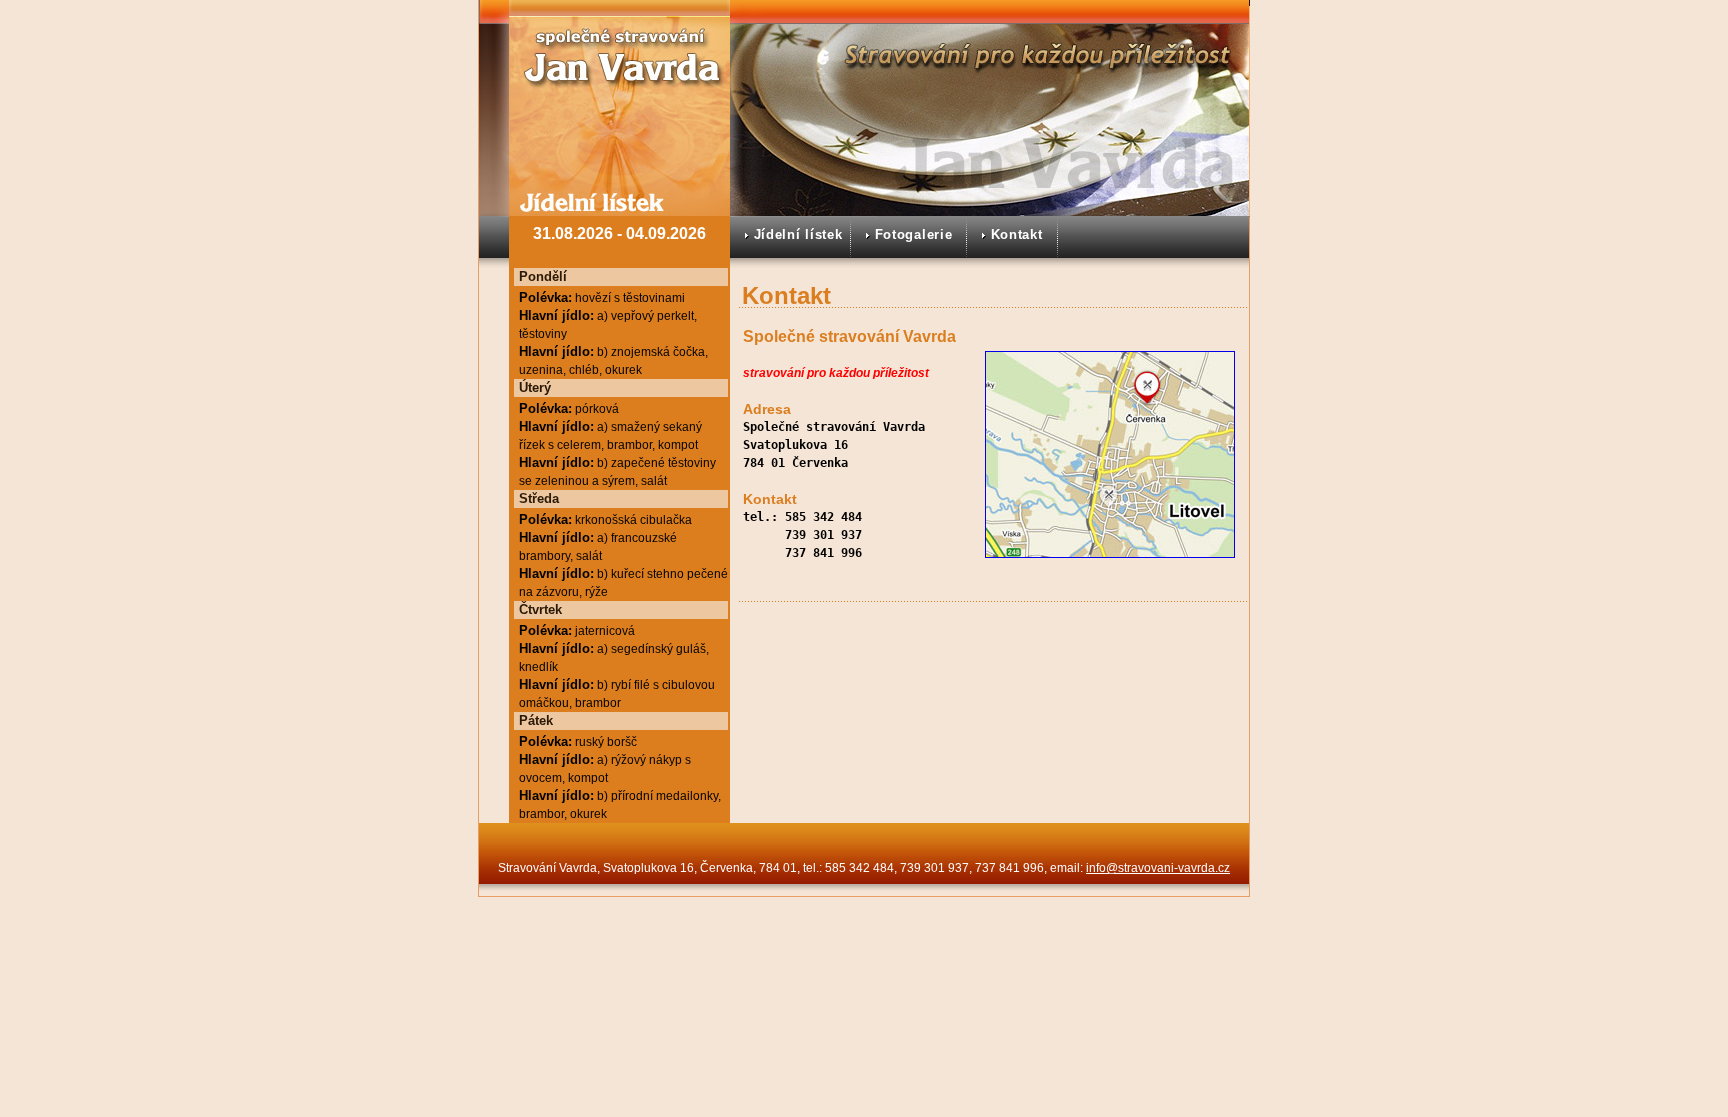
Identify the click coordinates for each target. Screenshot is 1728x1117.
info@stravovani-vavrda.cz (1158, 868)
